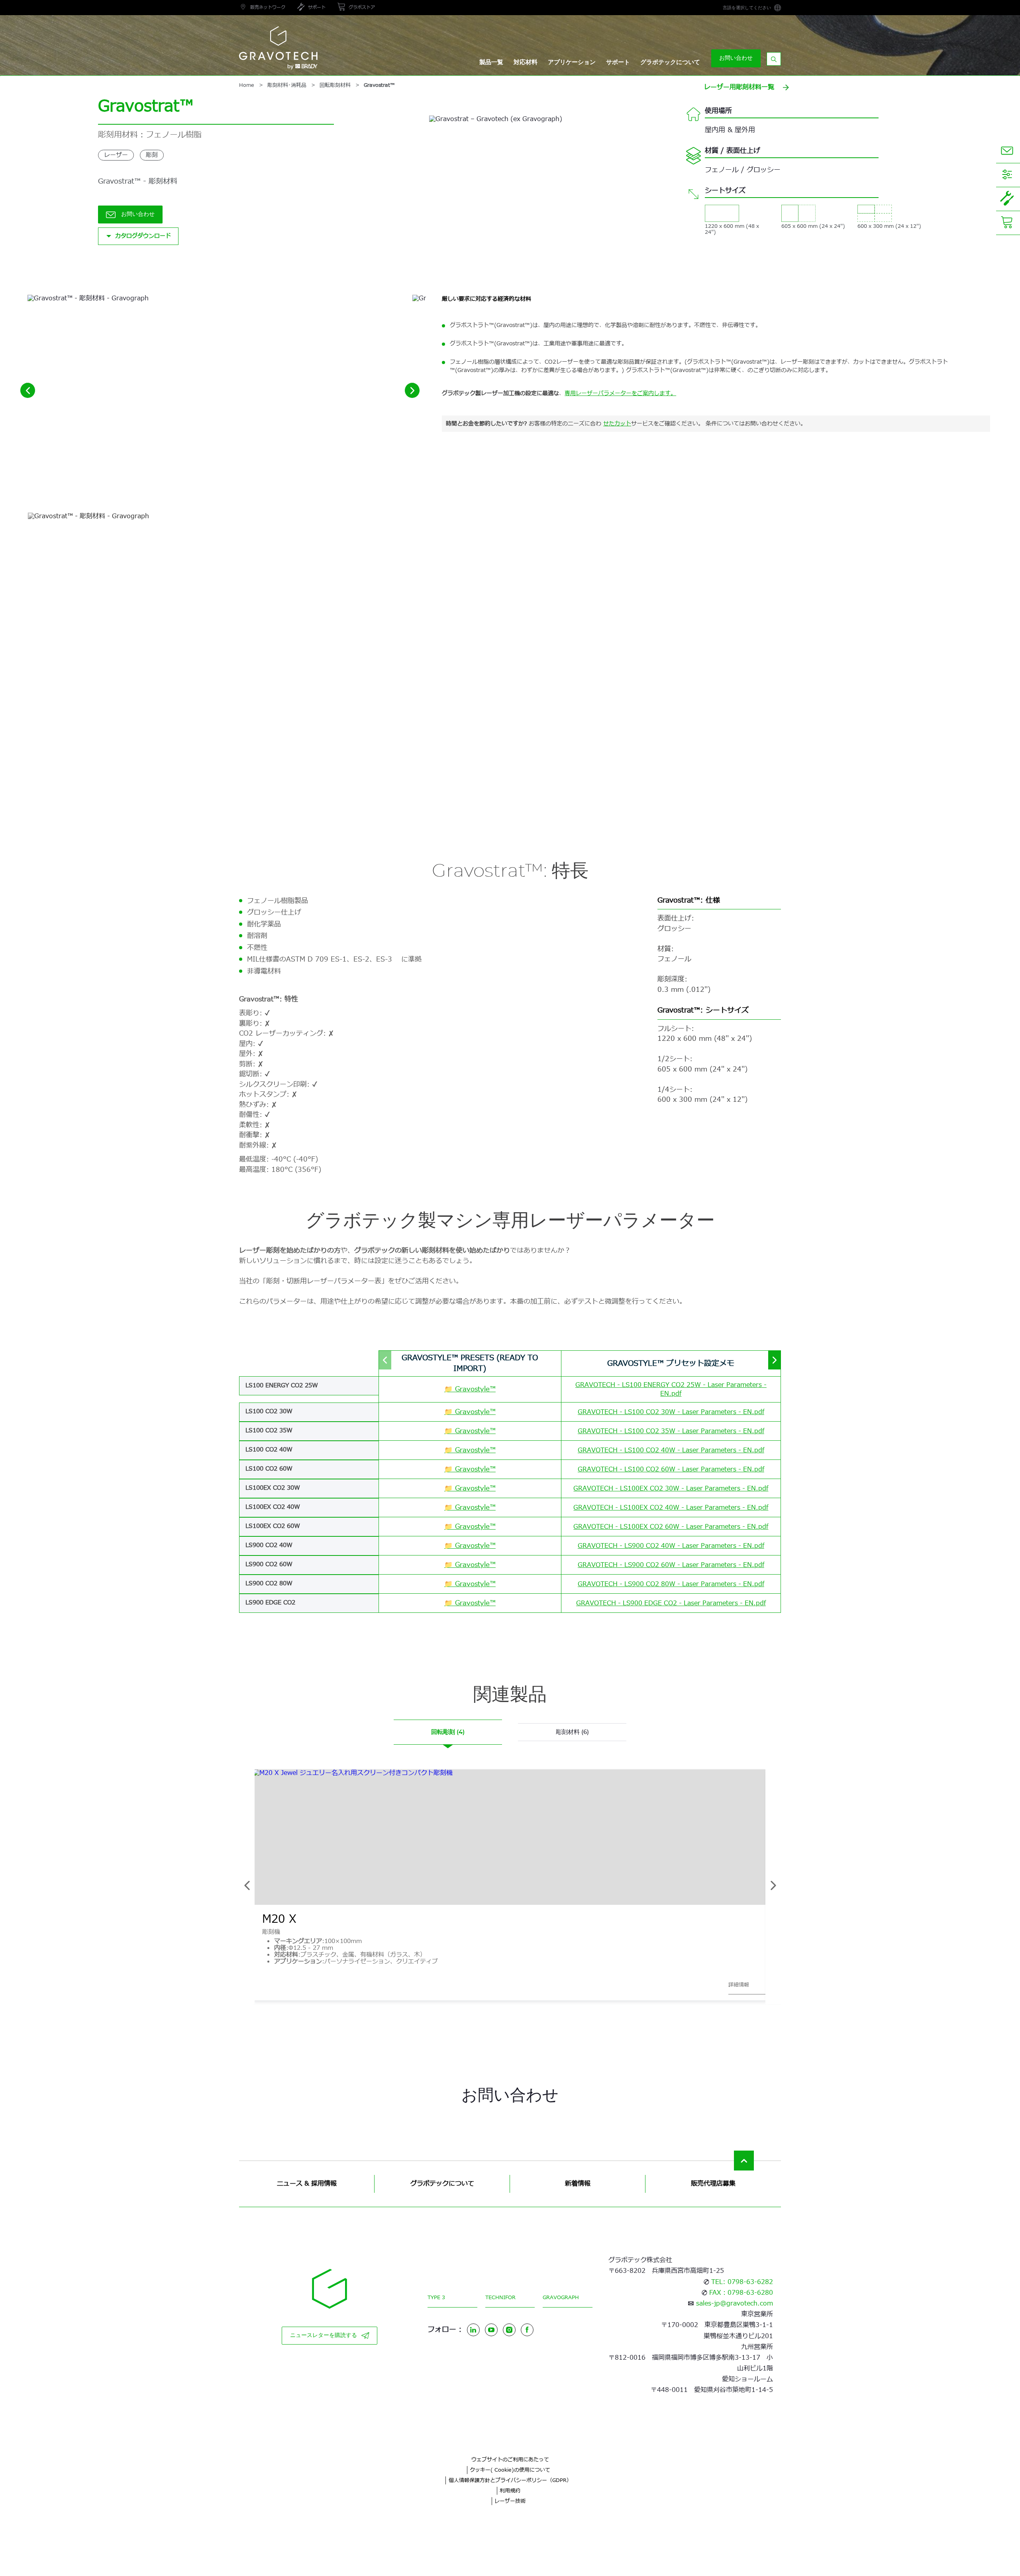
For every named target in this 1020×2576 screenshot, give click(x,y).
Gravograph (561, 2298)
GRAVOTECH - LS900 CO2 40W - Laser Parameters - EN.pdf (671, 1546)
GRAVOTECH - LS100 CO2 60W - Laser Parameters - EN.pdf (671, 1469)
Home (247, 85)
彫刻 (152, 155)
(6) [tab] (572, 1732)
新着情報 (578, 2184)
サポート (618, 62)
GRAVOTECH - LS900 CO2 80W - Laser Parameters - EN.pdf (671, 1584)
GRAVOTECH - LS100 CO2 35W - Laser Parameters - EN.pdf (671, 1431)
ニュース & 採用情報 (307, 2184)
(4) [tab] (448, 1732)
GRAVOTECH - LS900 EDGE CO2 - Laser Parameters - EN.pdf (671, 1603)
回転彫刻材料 (335, 85)
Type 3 (436, 2298)
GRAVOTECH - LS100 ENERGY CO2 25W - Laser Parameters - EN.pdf (671, 1389)
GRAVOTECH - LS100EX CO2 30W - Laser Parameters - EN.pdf (671, 1489)
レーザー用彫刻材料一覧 (739, 87)
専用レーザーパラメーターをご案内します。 (620, 393)
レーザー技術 (510, 2501)
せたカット (617, 424)
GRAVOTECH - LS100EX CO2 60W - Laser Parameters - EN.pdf (671, 1527)
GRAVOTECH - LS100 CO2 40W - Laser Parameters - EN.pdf (671, 1450)
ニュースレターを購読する (324, 2335)
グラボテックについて (670, 62)
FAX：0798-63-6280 (741, 2293)
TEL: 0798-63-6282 (742, 2282)
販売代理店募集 (713, 2184)
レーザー (116, 155)
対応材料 (526, 62)
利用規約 (510, 2491)
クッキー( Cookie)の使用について (510, 2470)
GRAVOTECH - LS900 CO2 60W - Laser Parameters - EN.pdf (671, 1565)
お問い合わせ (736, 58)
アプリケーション (572, 62)
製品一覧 (491, 62)
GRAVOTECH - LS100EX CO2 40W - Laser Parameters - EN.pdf (671, 1508)
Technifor (500, 2298)
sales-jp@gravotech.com (735, 2304)
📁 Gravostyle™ (470, 1389)
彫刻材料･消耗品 (287, 85)
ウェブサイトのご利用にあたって (510, 2460)
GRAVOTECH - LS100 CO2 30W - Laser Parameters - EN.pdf (671, 1412)
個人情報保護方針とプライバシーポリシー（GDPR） (510, 2480)
